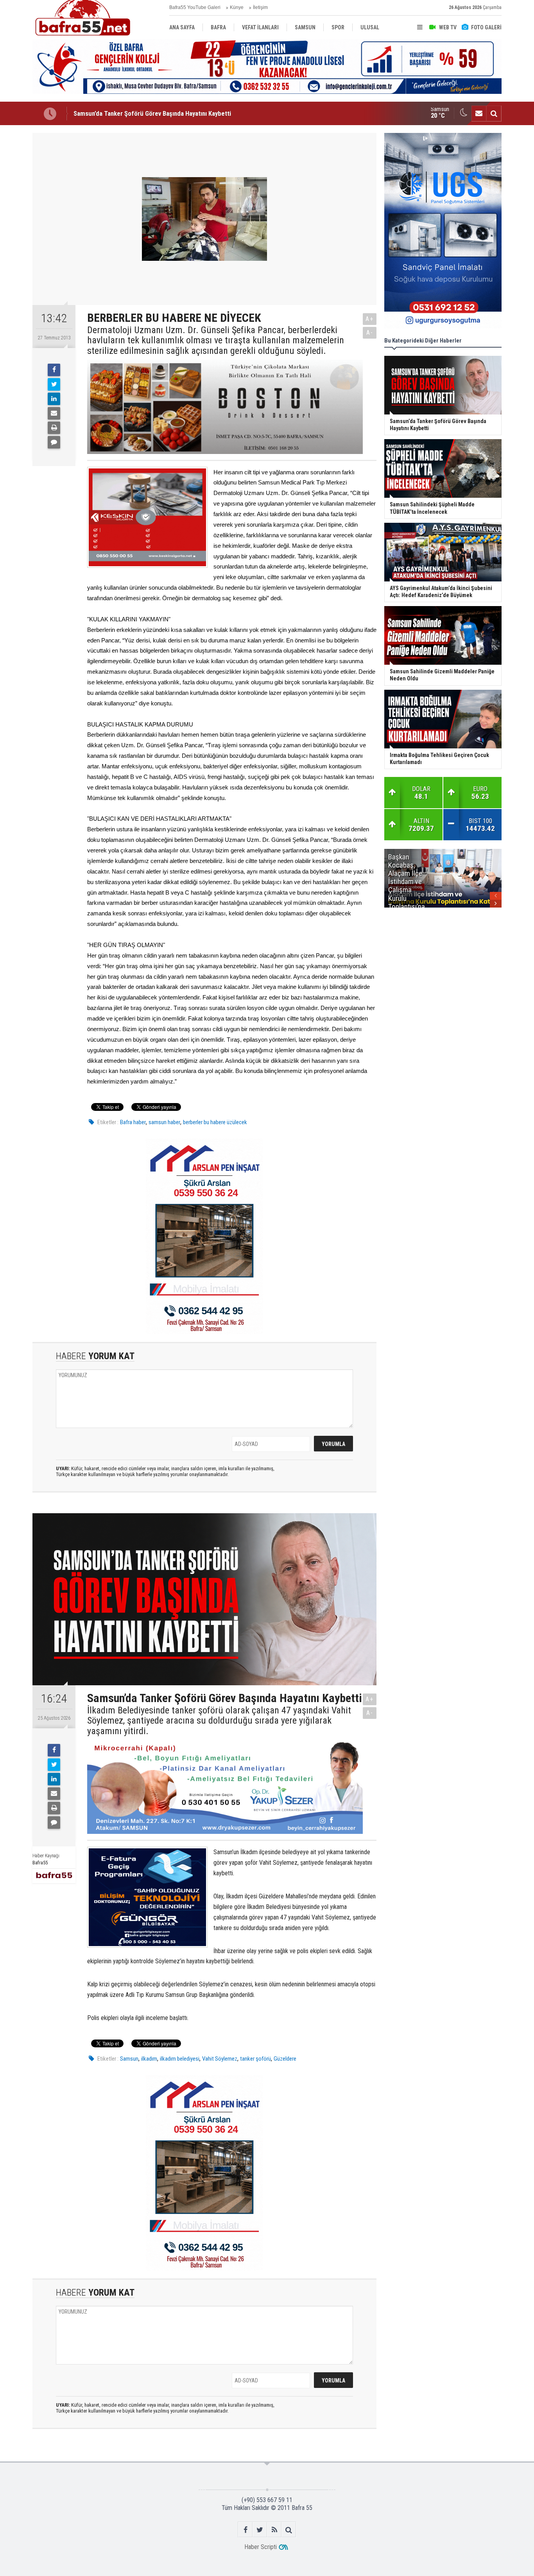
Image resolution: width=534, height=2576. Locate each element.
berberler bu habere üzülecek (215, 1122)
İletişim (260, 7)
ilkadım (149, 2059)
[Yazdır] (54, 428)
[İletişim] (479, 113)
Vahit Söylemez (220, 2059)
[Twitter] (54, 384)
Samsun (129, 2059)
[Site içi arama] (494, 113)
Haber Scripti (261, 2547)
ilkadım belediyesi (180, 2059)
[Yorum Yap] (54, 442)
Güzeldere (285, 2059)
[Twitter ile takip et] (260, 2530)
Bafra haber (133, 1122)
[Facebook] (54, 370)
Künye (237, 7)
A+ (370, 319)
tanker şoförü (255, 2059)
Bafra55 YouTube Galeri (195, 7)
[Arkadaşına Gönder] (54, 413)
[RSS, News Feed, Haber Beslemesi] (274, 2530)
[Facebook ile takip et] (245, 2530)
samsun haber (164, 1122)
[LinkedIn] (54, 399)
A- (370, 333)
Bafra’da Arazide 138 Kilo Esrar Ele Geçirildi (133, 113)
